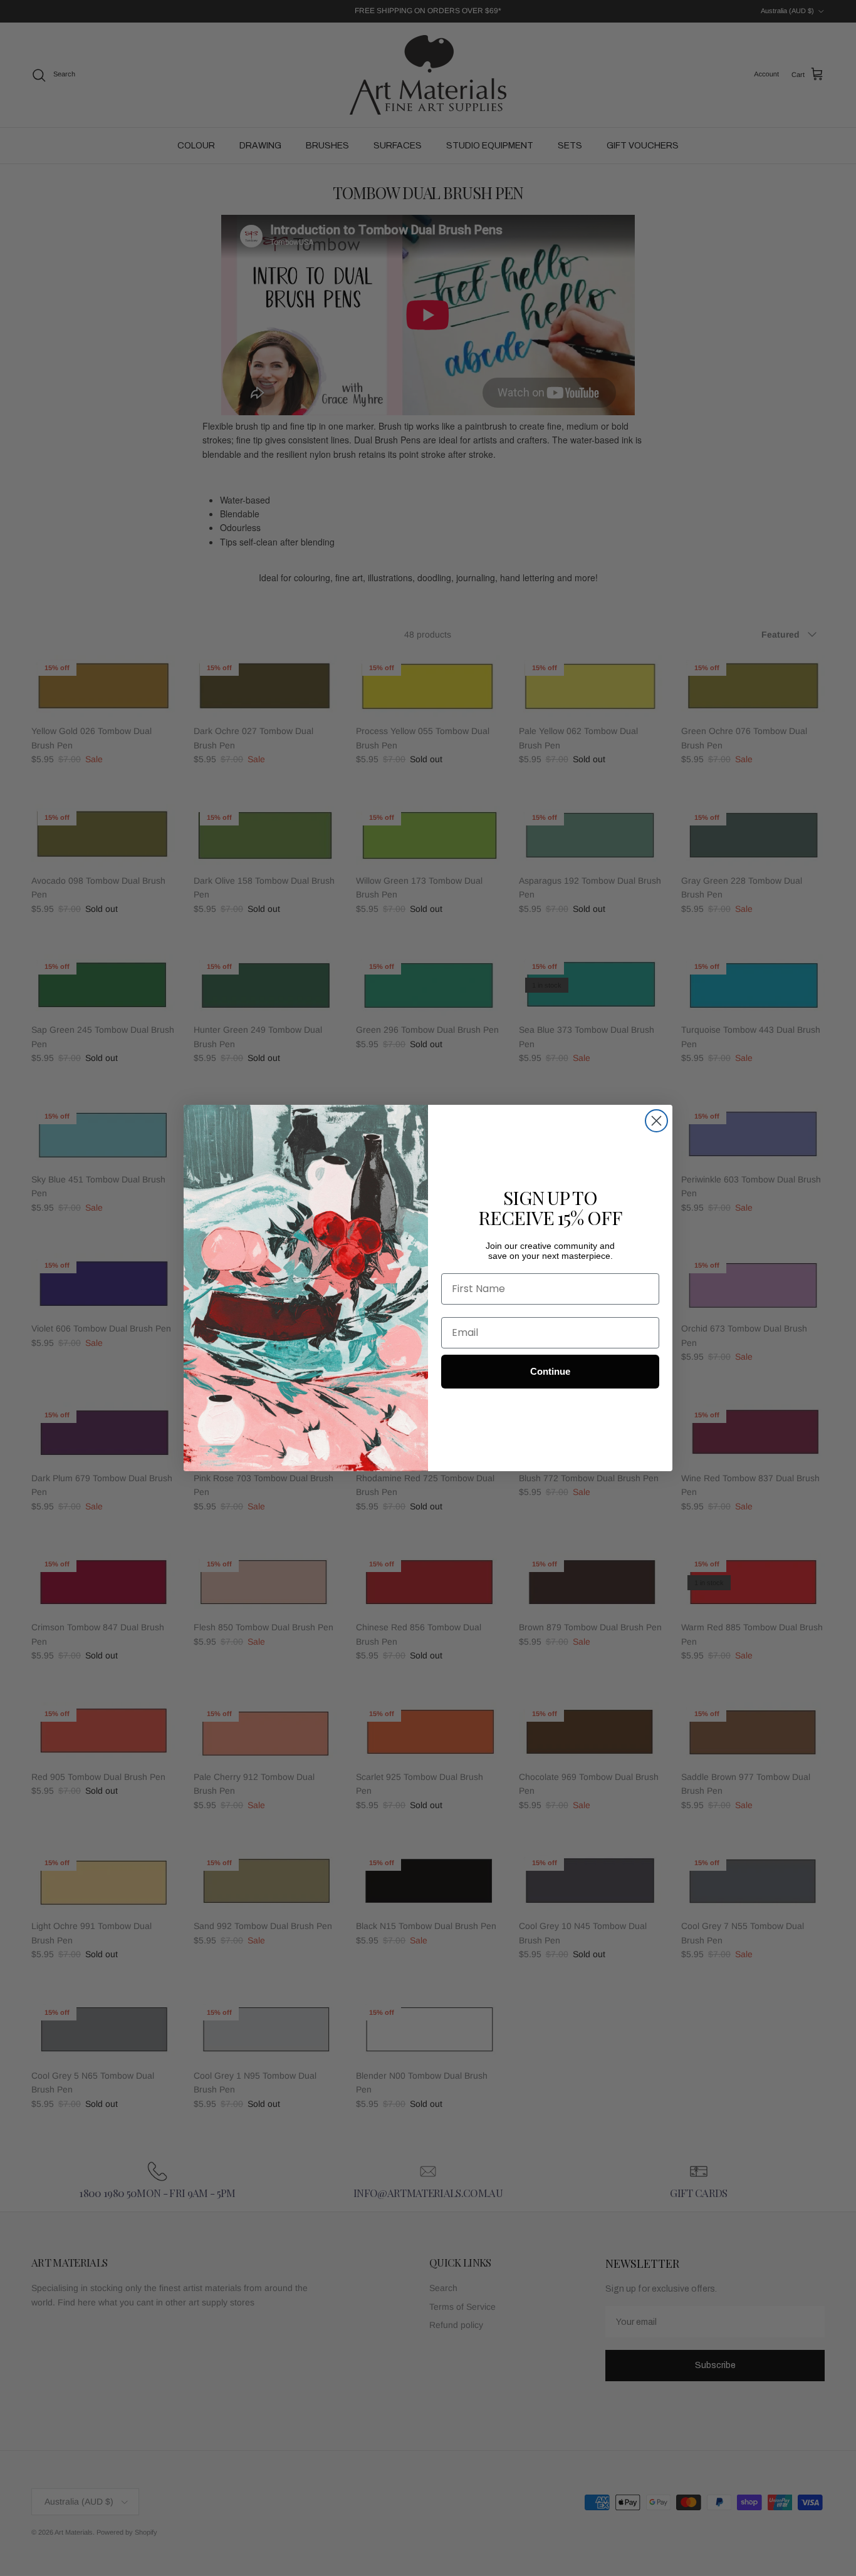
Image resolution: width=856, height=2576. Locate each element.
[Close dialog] (656, 1121)
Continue (550, 1371)
